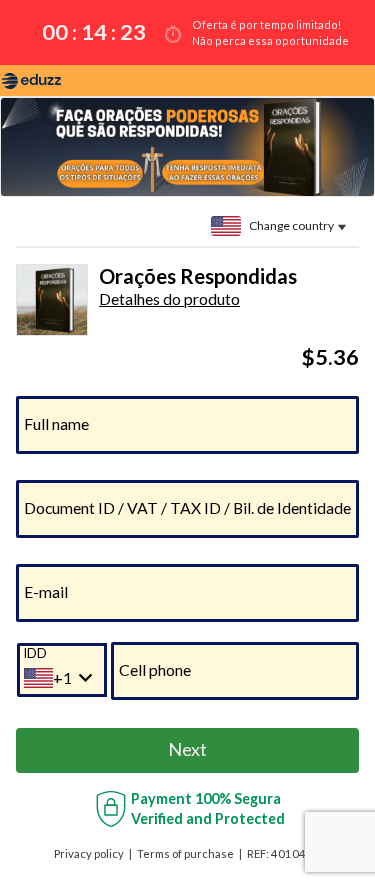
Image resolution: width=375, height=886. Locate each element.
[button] (169, 298)
